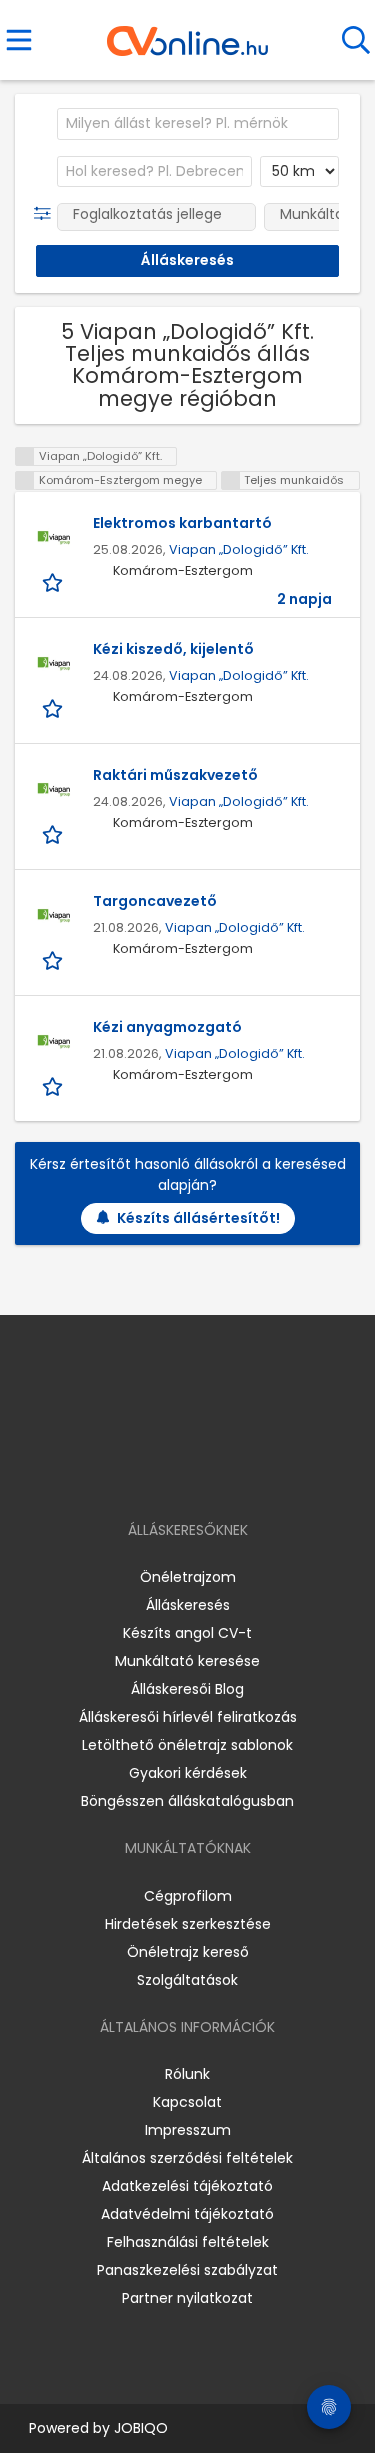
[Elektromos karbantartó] (54, 538)
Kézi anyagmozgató (167, 1027)
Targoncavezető (155, 901)
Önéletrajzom (188, 1577)
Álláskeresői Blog (187, 1689)
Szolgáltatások (187, 1980)
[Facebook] (141, 1472)
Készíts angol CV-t (187, 1633)
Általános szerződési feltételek (187, 2158)
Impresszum (188, 2130)
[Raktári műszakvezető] (54, 790)
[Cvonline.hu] (187, 34)
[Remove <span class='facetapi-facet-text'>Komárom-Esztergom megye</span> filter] (25, 480)
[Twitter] (237, 1472)
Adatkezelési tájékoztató (187, 2186)
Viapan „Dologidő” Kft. (239, 549)
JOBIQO (141, 2428)
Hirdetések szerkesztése (188, 1924)
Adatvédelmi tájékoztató (187, 2214)
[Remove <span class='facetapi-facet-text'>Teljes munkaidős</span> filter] (231, 480)
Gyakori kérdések (188, 1773)
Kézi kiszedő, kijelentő (173, 649)
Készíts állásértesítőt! (198, 1218)
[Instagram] (174, 1472)
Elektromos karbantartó (182, 523)
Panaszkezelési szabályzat (187, 2270)
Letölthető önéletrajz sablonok (187, 1745)
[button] (46, 214)
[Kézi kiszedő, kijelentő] (54, 664)
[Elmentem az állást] (54, 581)
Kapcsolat (187, 2102)
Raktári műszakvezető (175, 775)
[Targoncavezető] (54, 916)
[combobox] (198, 124)
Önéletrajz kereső (188, 1952)
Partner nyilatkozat (187, 2298)
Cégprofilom (188, 1896)
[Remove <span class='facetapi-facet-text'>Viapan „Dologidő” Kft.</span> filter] (25, 456)
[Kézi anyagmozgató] (54, 1042)
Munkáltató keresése (187, 1661)
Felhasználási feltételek (188, 2242)
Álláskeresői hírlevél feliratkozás (188, 1717)
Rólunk (187, 2074)
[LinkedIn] (207, 1472)
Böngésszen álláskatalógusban (187, 1801)
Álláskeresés (188, 1605)
